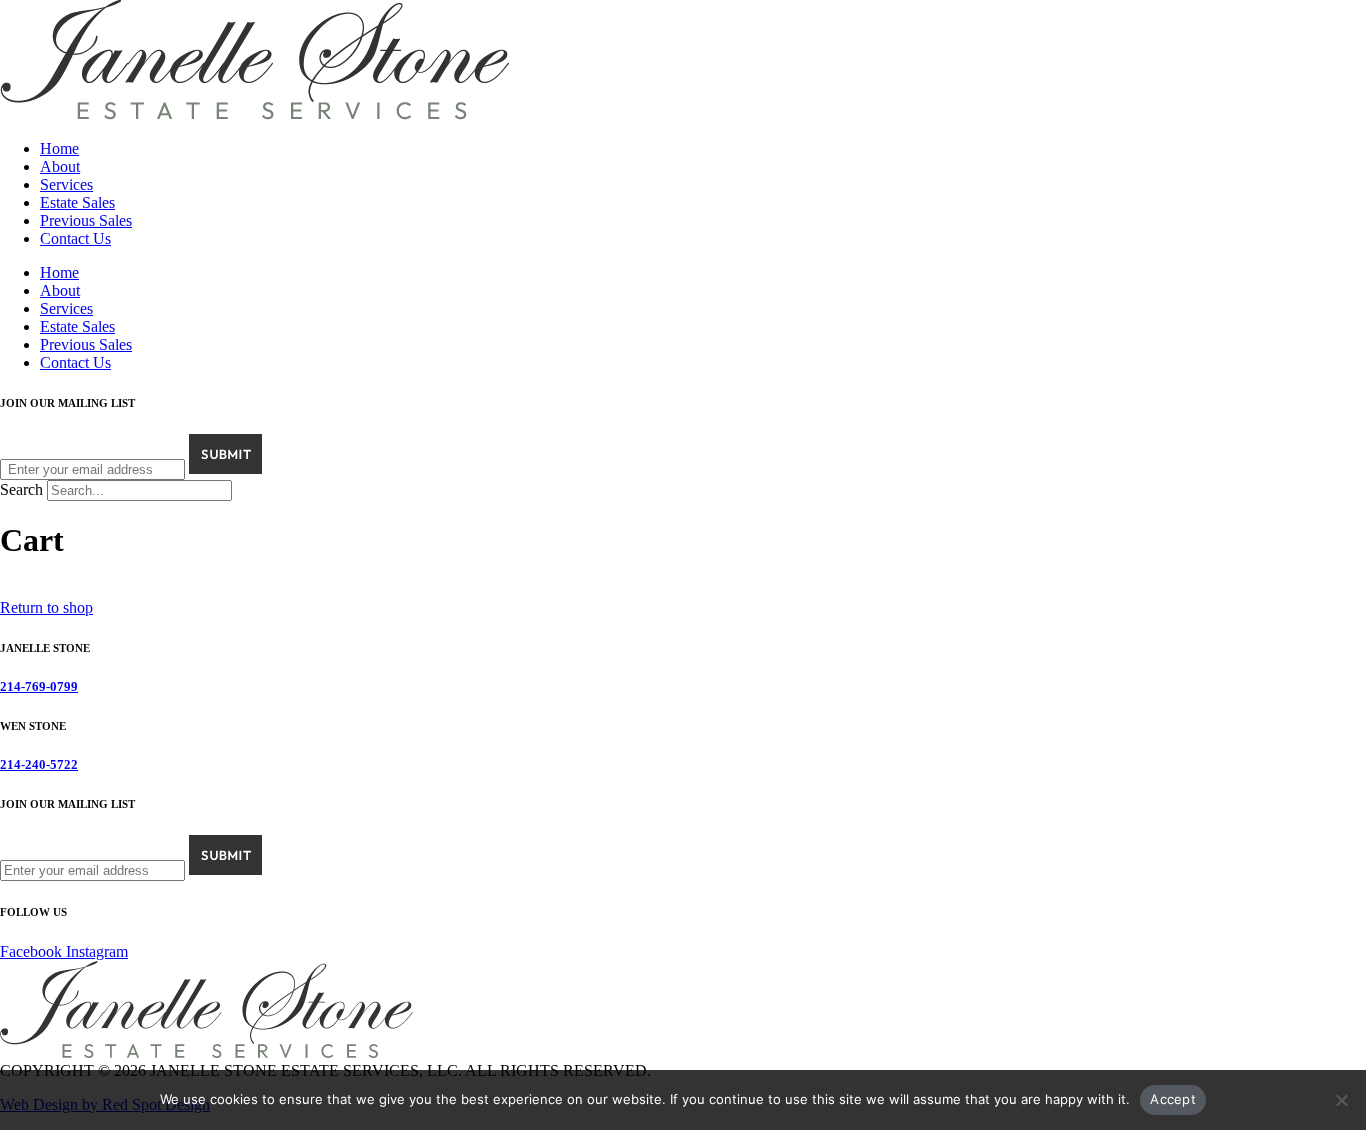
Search (21, 489)
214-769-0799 (39, 686)
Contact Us (75, 238)
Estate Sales (77, 202)
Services (66, 184)
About (60, 166)
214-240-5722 (39, 764)
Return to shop (46, 607)
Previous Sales (86, 220)
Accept (1173, 1099)
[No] (1341, 1100)
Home (59, 148)
